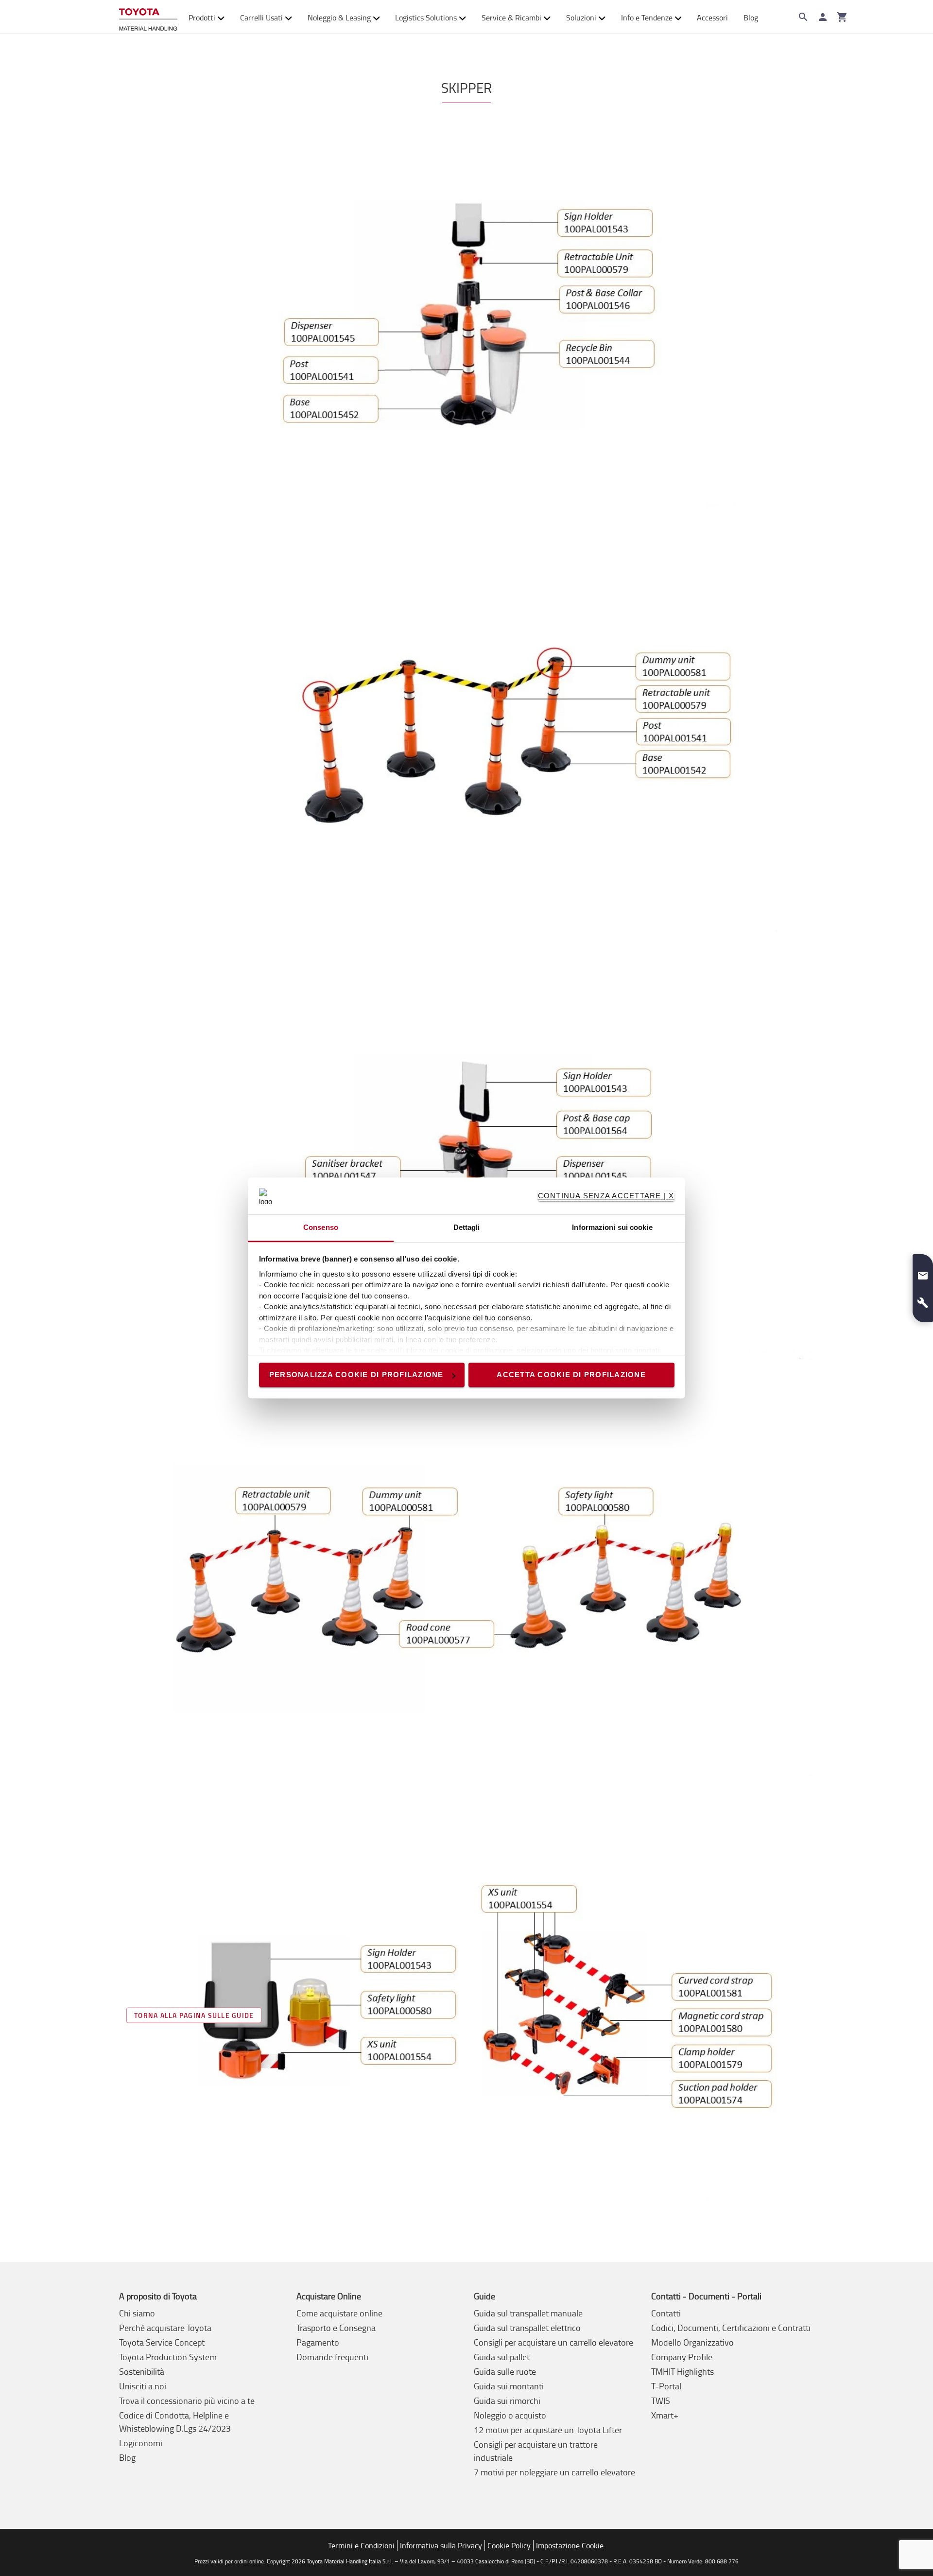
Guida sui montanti (509, 2386)
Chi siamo (137, 2313)
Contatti (666, 2313)
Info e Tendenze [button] (647, 18)
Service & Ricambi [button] (511, 18)
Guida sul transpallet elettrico (527, 2328)
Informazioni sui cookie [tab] (612, 1228)
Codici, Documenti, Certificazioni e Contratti (731, 2328)
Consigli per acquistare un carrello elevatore (553, 2342)
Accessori (712, 18)
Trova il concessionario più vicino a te (187, 2401)
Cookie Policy (509, 2545)
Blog (751, 18)
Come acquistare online (339, 2313)
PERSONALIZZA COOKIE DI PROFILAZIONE (356, 1375)
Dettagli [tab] (467, 1228)
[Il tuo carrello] (842, 17)
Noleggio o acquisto (510, 2415)
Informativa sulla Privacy (441, 2545)
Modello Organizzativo (692, 2342)
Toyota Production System (168, 2357)
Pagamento (318, 2342)
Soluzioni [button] (581, 18)
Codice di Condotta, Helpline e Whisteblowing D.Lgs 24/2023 (175, 2422)
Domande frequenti (332, 2357)
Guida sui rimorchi (507, 2401)
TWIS (661, 2401)
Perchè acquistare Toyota (165, 2328)
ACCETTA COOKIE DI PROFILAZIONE (571, 1375)
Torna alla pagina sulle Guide (194, 2015)
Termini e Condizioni (361, 2545)
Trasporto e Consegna (336, 2328)
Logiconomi (141, 2443)
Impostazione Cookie (570, 2545)
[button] (923, 1272)
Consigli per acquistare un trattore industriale (536, 2451)
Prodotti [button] (202, 18)
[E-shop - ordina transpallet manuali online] (148, 17)
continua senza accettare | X (606, 1196)
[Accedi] (823, 17)
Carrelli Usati (261, 18)
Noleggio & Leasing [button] (339, 18)
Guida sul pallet (502, 2357)
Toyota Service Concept (162, 2342)
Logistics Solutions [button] (426, 18)
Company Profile (682, 2357)
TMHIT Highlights (682, 2371)
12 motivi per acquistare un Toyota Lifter (548, 2430)
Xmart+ (665, 2415)
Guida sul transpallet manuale (528, 2313)
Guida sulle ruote (505, 2371)
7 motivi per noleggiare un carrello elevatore (554, 2472)
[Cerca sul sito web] (803, 17)
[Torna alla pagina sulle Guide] (466, 2011)
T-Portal (666, 2386)
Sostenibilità (142, 2371)
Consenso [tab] (321, 1228)
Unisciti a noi (143, 2386)
